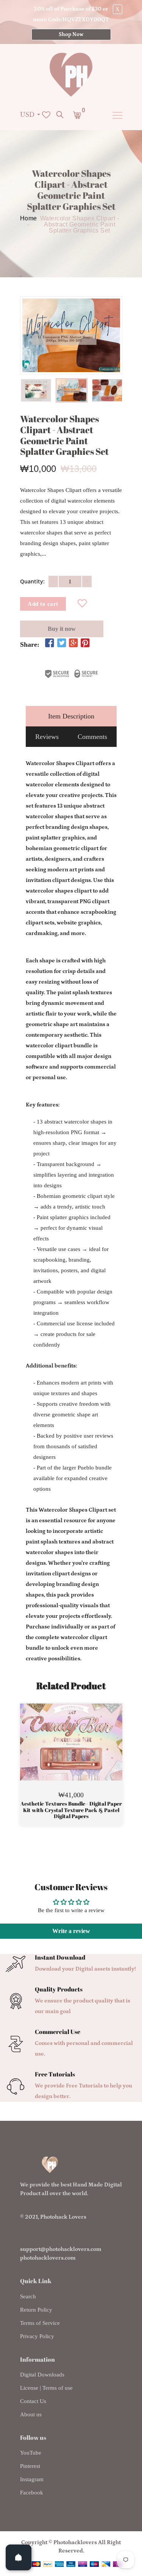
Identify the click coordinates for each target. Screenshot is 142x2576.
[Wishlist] (82, 604)
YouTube (31, 2453)
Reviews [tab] (47, 737)
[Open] (19, 2557)
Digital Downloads (42, 2375)
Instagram (32, 2479)
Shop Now (71, 35)
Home (29, 218)
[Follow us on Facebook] (50, 644)
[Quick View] (91, 1753)
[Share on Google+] (73, 644)
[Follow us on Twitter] (61, 644)
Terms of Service (40, 2323)
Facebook (32, 2493)
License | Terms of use (46, 2388)
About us (31, 2414)
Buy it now (62, 629)
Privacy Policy (37, 2336)
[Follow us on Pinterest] (85, 644)
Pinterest (30, 2466)
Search (28, 2296)
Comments (92, 737)
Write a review (71, 1931)
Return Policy (36, 2310)
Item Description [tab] (71, 716)
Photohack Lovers (63, 2217)
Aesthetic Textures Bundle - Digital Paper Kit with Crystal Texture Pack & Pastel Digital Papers (71, 1810)
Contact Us (33, 2401)
